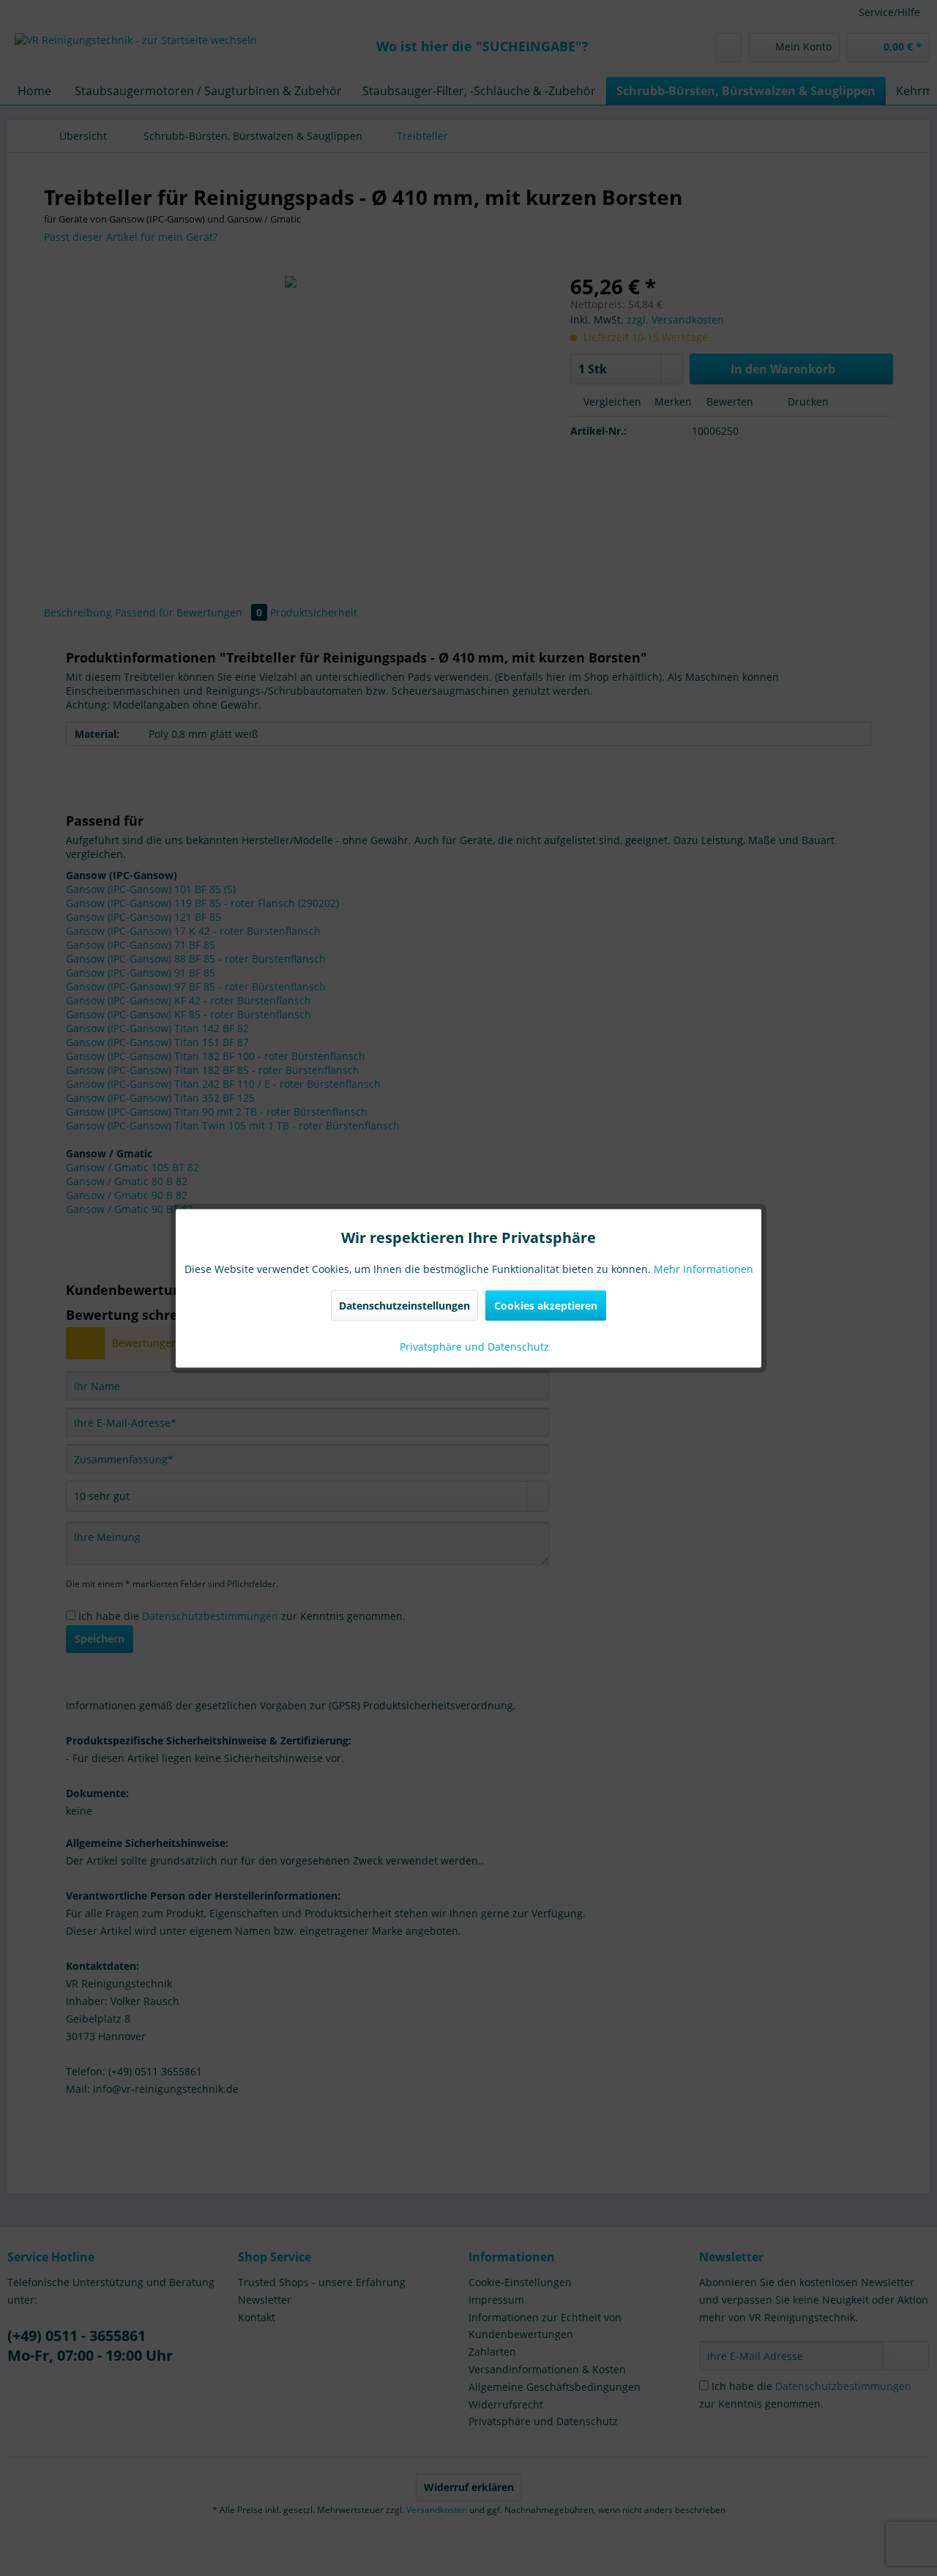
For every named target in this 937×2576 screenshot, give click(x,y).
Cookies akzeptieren (546, 1305)
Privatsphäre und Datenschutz (473, 1346)
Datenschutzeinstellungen (404, 1305)
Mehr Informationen (703, 1268)
